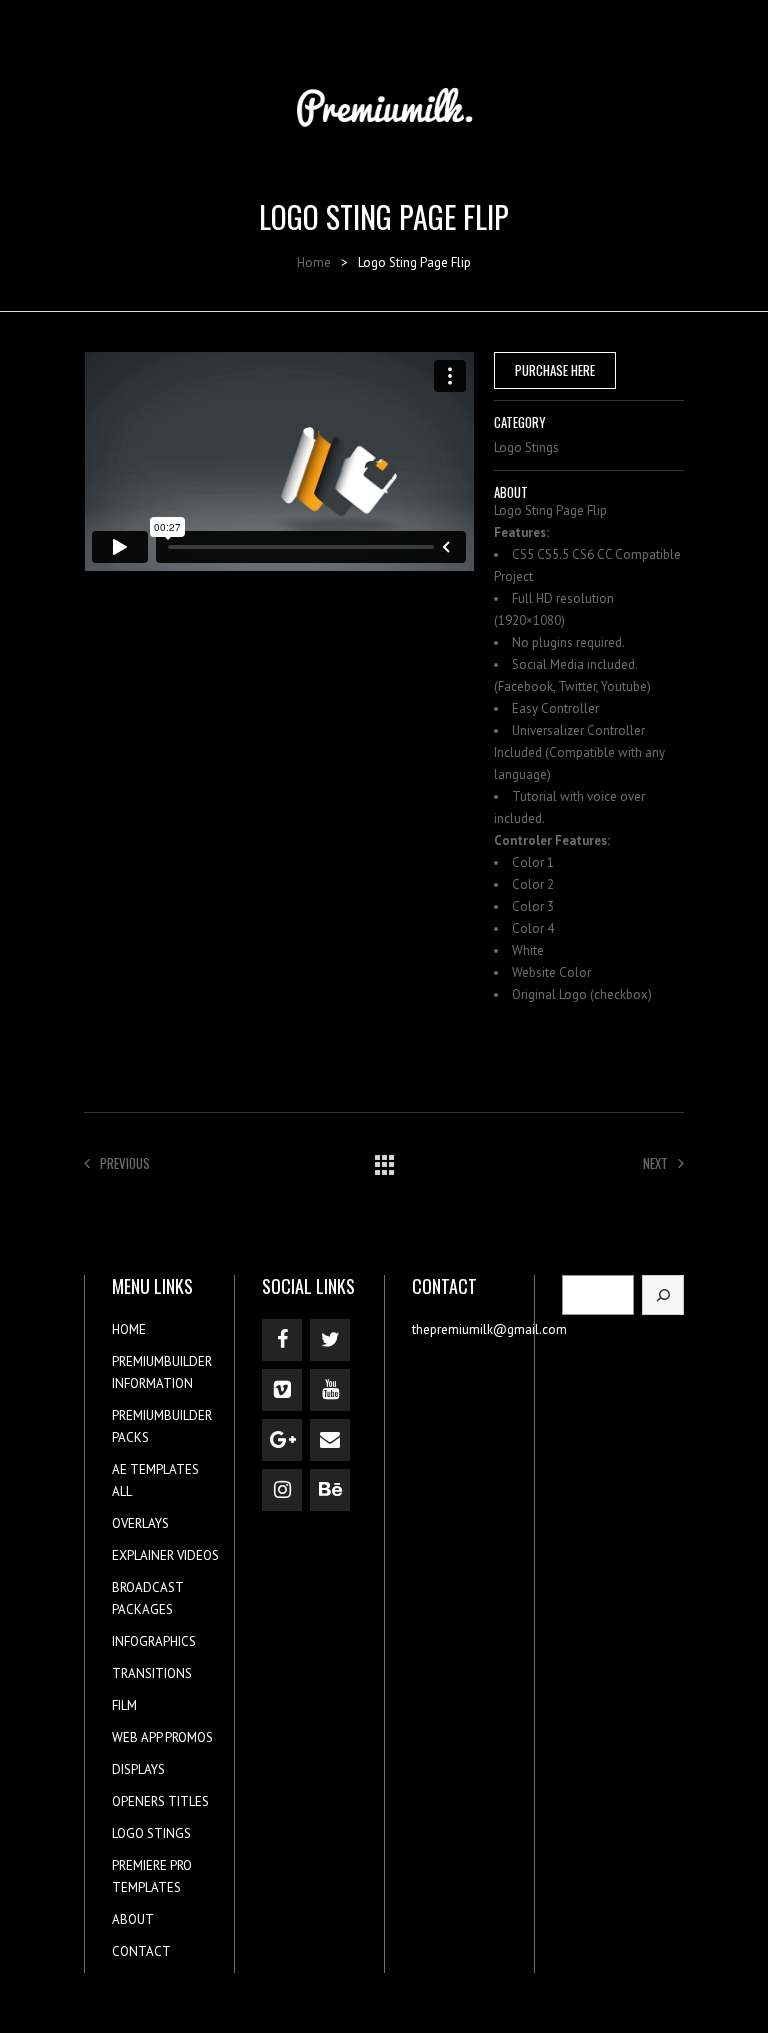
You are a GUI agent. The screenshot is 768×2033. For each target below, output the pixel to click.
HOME (129, 1329)
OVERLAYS (140, 1523)
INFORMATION (152, 1383)
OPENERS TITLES (160, 1801)
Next (655, 1163)
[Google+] (282, 1440)
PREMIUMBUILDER (162, 1361)
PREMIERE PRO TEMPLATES (152, 1876)
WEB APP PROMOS (162, 1737)
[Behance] (330, 1490)
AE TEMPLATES (155, 1469)
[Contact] (330, 1440)
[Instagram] (282, 1490)
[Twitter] (330, 1340)
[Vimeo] (282, 1390)
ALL (122, 1491)
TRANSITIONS (152, 1673)
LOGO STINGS (151, 1833)
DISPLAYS (138, 1769)
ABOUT (133, 1919)
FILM (124, 1705)
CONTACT (141, 1951)
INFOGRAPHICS (154, 1641)
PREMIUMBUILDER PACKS (162, 1426)
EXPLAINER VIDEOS (165, 1555)
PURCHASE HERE (555, 370)
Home (314, 262)
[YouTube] (330, 1390)
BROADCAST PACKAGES (147, 1598)
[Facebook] (282, 1340)
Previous (125, 1163)
